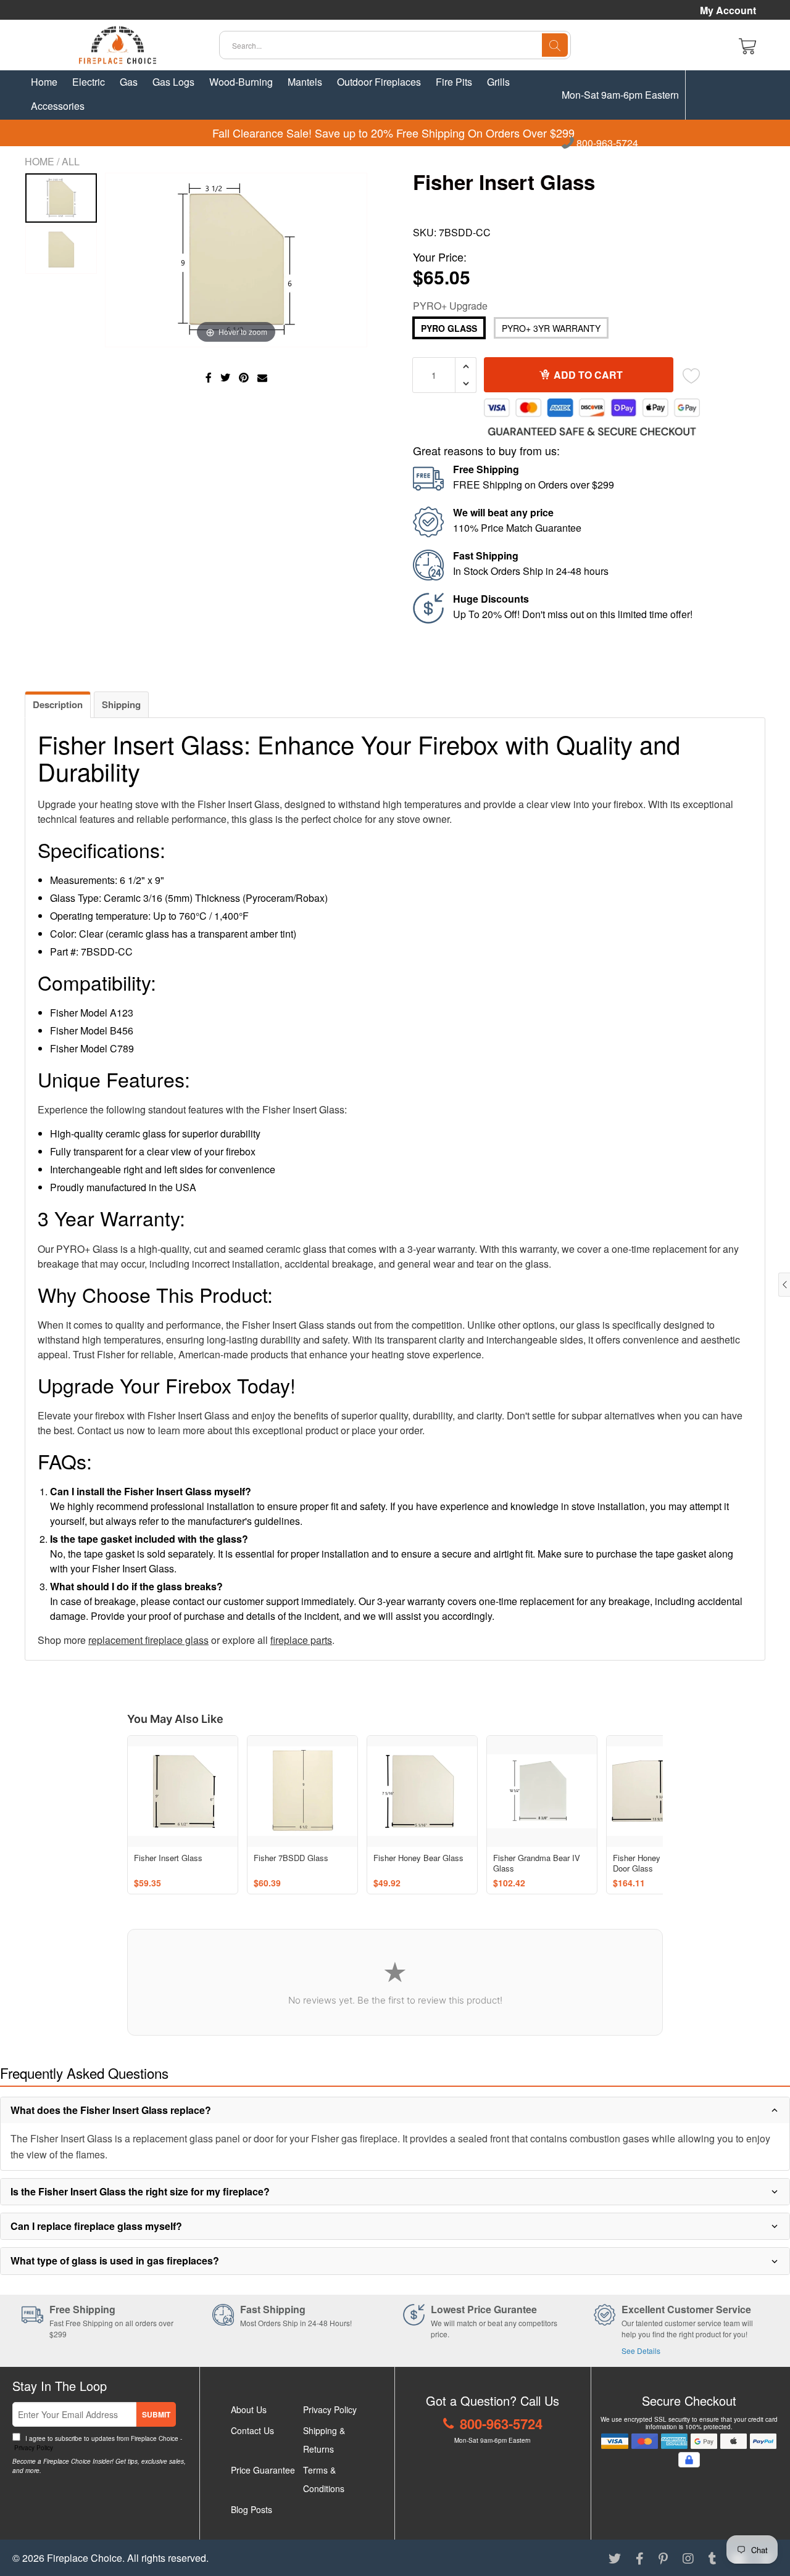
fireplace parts (301, 1640)
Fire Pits (454, 82)
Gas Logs (173, 82)
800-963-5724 (606, 144)
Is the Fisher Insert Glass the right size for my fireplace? (140, 2191)
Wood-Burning (241, 82)
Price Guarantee (263, 2470)
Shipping (121, 704)
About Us (249, 2409)
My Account (728, 10)
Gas (129, 82)
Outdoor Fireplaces (379, 82)
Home (44, 82)
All (71, 161)
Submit (156, 2414)
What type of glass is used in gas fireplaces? (115, 2260)
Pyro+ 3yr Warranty (551, 328)
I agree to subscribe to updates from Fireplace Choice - (97, 2443)
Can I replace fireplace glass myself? (96, 2226)
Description (58, 704)
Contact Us (252, 2430)
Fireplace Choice (85, 2558)
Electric (89, 82)
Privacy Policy (33, 2448)
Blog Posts (252, 2509)
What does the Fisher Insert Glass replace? (111, 2110)
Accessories (58, 106)
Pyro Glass (449, 328)
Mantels (305, 82)
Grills (498, 82)
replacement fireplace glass (148, 1640)
